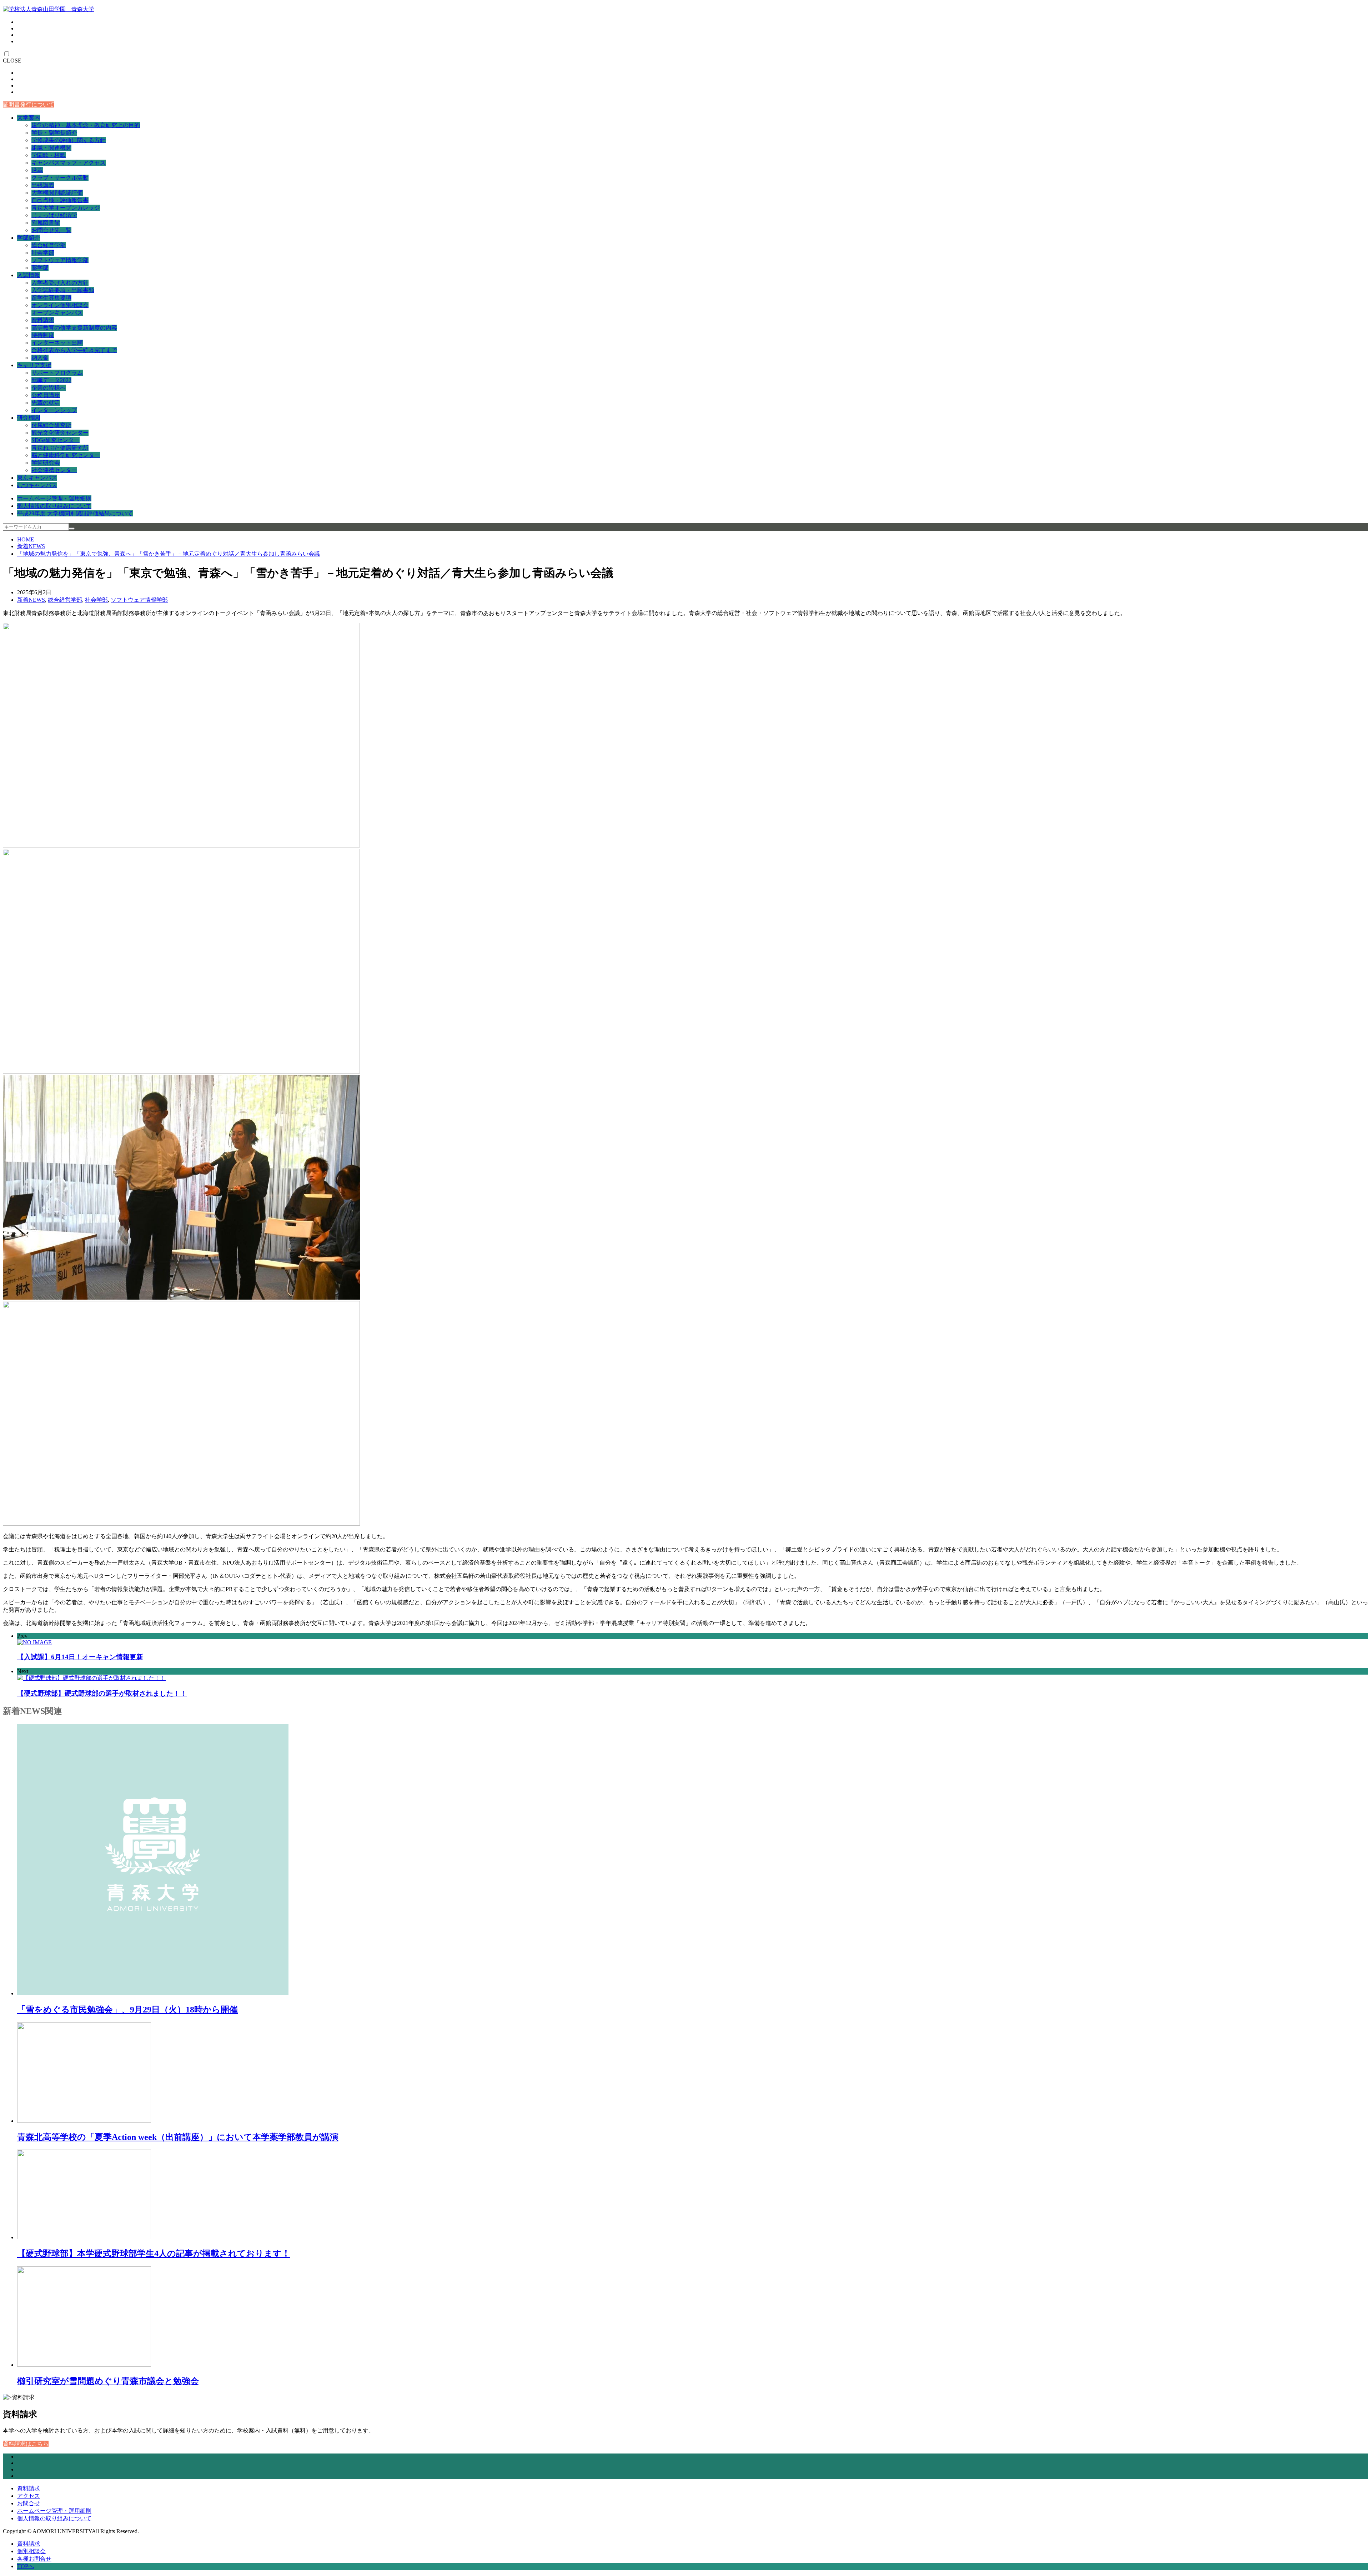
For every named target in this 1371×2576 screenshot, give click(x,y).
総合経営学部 (49, 245)
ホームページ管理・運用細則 (54, 498)
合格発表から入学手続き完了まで (74, 350)
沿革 (37, 170)
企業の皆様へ (49, 388)
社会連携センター (54, 470)
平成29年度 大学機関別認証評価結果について (75, 513)
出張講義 (43, 185)
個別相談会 (31, 2551)
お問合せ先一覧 (51, 230)
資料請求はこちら (26, 2444)
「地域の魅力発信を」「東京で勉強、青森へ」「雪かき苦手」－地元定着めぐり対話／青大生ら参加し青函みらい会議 (169, 554)
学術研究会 (46, 463)
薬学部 (40, 268)
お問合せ (29, 2503)
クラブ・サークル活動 (60, 178)
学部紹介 (29, 238)
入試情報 (29, 275)
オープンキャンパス (57, 313)
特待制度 (43, 335)
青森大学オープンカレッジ (66, 208)
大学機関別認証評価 (57, 193)
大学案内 (29, 118)
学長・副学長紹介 (54, 133)
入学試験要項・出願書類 (63, 290)
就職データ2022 (51, 380)
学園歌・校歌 (49, 155)
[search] (72, 529)
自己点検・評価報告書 (60, 200)
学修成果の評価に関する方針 (69, 140)
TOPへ (26, 2566)
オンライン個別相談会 (60, 305)
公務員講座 (46, 395)
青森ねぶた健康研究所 (60, 448)
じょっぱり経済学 (54, 215)
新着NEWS (31, 546)
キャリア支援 (34, 365)
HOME (26, 539)
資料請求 (43, 320)
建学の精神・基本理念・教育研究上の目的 (86, 125)
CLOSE (12, 61)
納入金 (40, 358)
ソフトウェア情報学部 (60, 260)
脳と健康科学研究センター (66, 455)
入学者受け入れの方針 (60, 283)
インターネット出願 (57, 343)
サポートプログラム (57, 373)
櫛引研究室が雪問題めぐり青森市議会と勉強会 (108, 2381)
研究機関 (29, 418)
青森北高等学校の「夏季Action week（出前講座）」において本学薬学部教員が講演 (178, 2137)
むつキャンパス (37, 485)
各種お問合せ (34, 2559)
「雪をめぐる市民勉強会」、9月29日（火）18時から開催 (127, 2010)
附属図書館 (46, 223)
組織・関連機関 (51, 148)
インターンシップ (54, 410)
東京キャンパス (37, 478)
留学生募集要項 (51, 298)
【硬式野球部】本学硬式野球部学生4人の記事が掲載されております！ (154, 2254)
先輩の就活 (46, 403)
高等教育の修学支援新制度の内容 (74, 328)
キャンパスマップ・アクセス (69, 163)
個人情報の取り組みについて (54, 506)
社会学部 (43, 253)
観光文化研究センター (60, 433)
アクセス (29, 2496)
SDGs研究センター (56, 440)
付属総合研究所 (51, 425)
